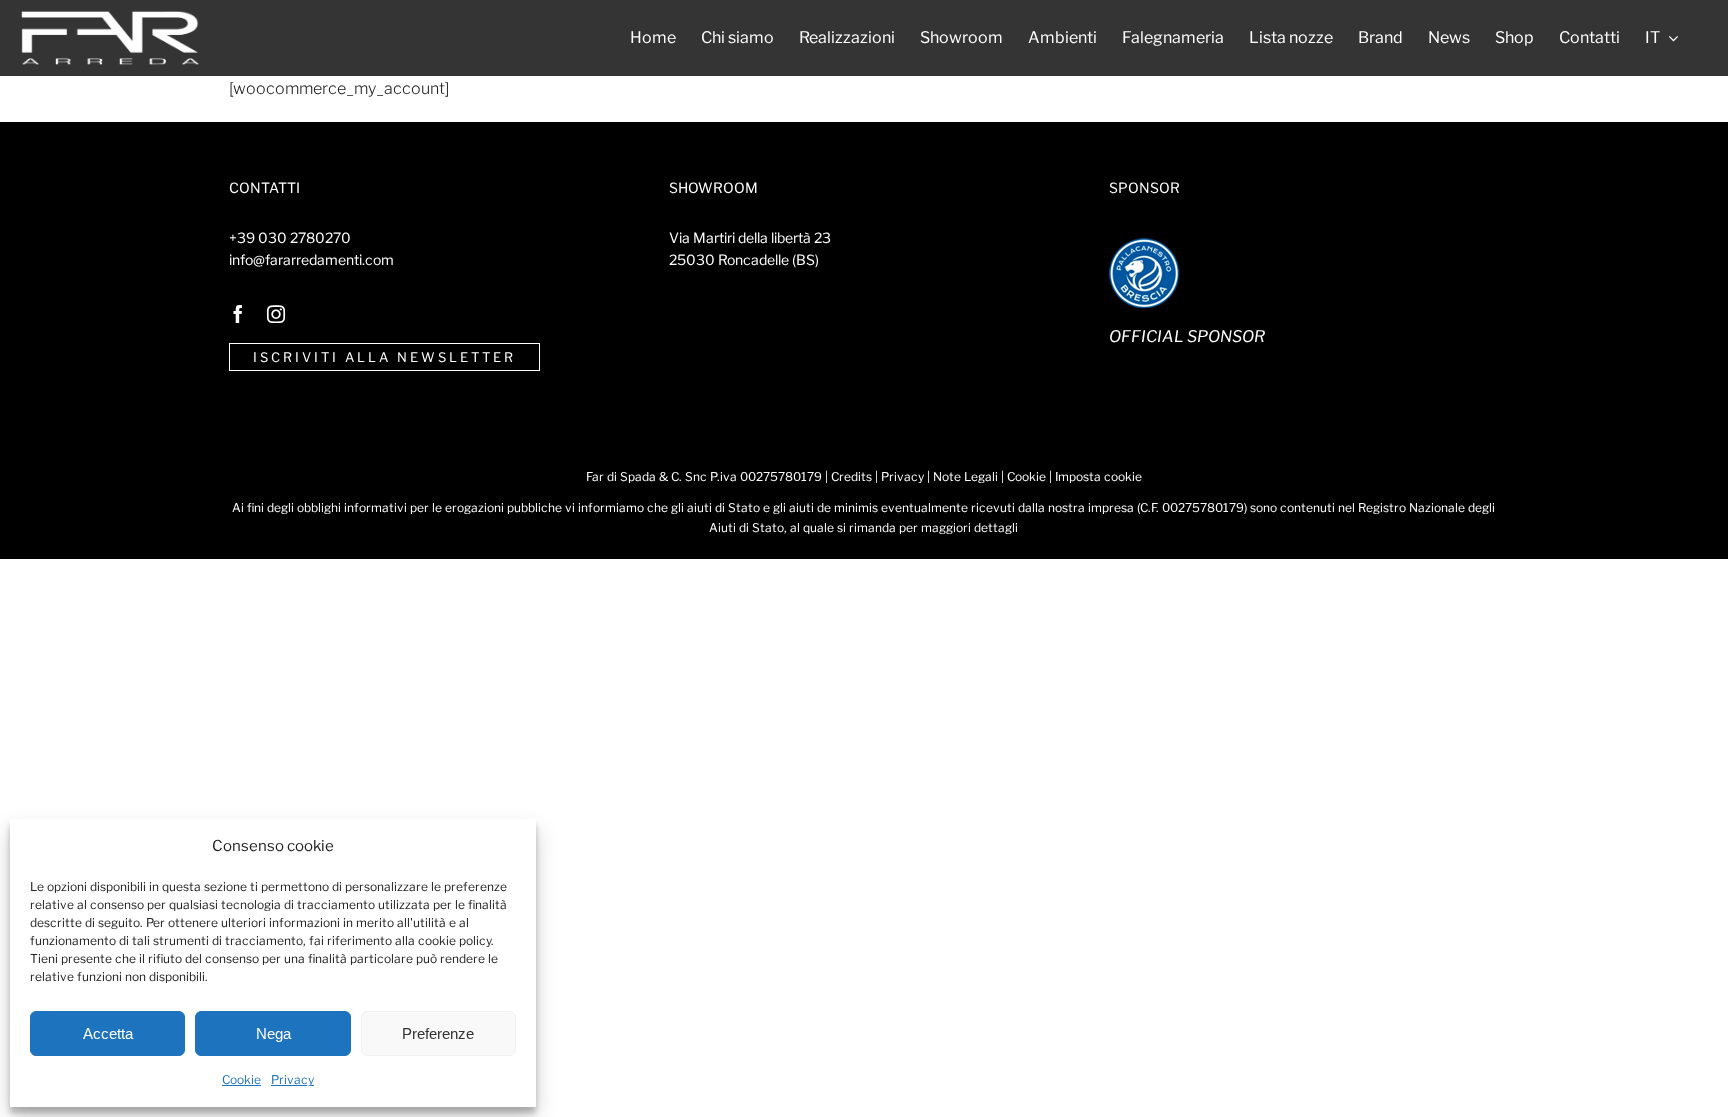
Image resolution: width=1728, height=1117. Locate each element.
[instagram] (276, 314)
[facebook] (238, 314)
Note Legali (965, 476)
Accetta (108, 1033)
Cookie (241, 1079)
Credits (851, 476)
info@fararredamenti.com (311, 259)
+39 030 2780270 (290, 237)
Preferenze (438, 1033)
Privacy (292, 1079)
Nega (273, 1033)
